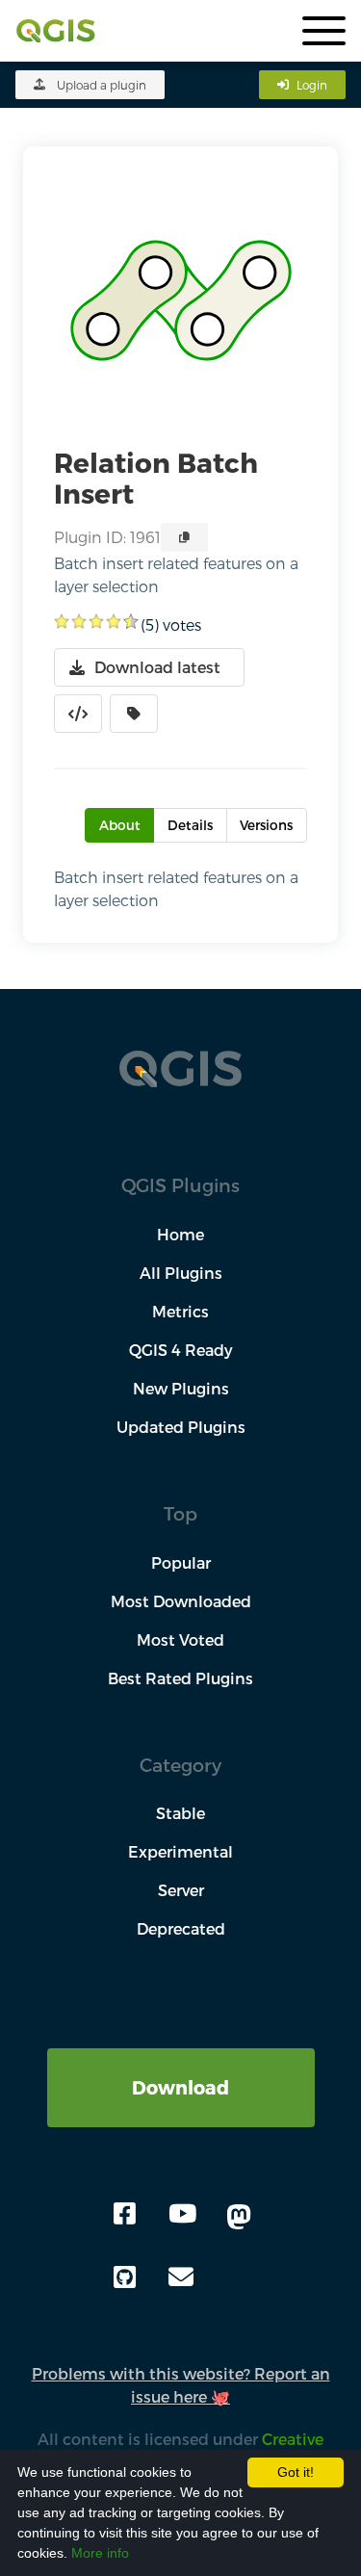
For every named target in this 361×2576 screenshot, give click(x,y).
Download (180, 2087)
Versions (266, 825)
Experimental (180, 1851)
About (120, 825)
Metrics (180, 1311)
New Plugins (181, 1388)
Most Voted (180, 1639)
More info (100, 2553)
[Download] (181, 2059)
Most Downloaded (181, 1601)
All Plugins (181, 1273)
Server (181, 1890)
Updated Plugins (181, 1427)
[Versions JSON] (78, 714)
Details (190, 825)
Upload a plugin (102, 85)
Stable (180, 1813)
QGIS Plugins (180, 1185)
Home (180, 1234)
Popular (181, 1562)
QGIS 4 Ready (181, 1350)
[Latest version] (134, 714)
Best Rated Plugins (180, 1678)
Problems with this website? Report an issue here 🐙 (181, 2385)
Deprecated (181, 1928)
